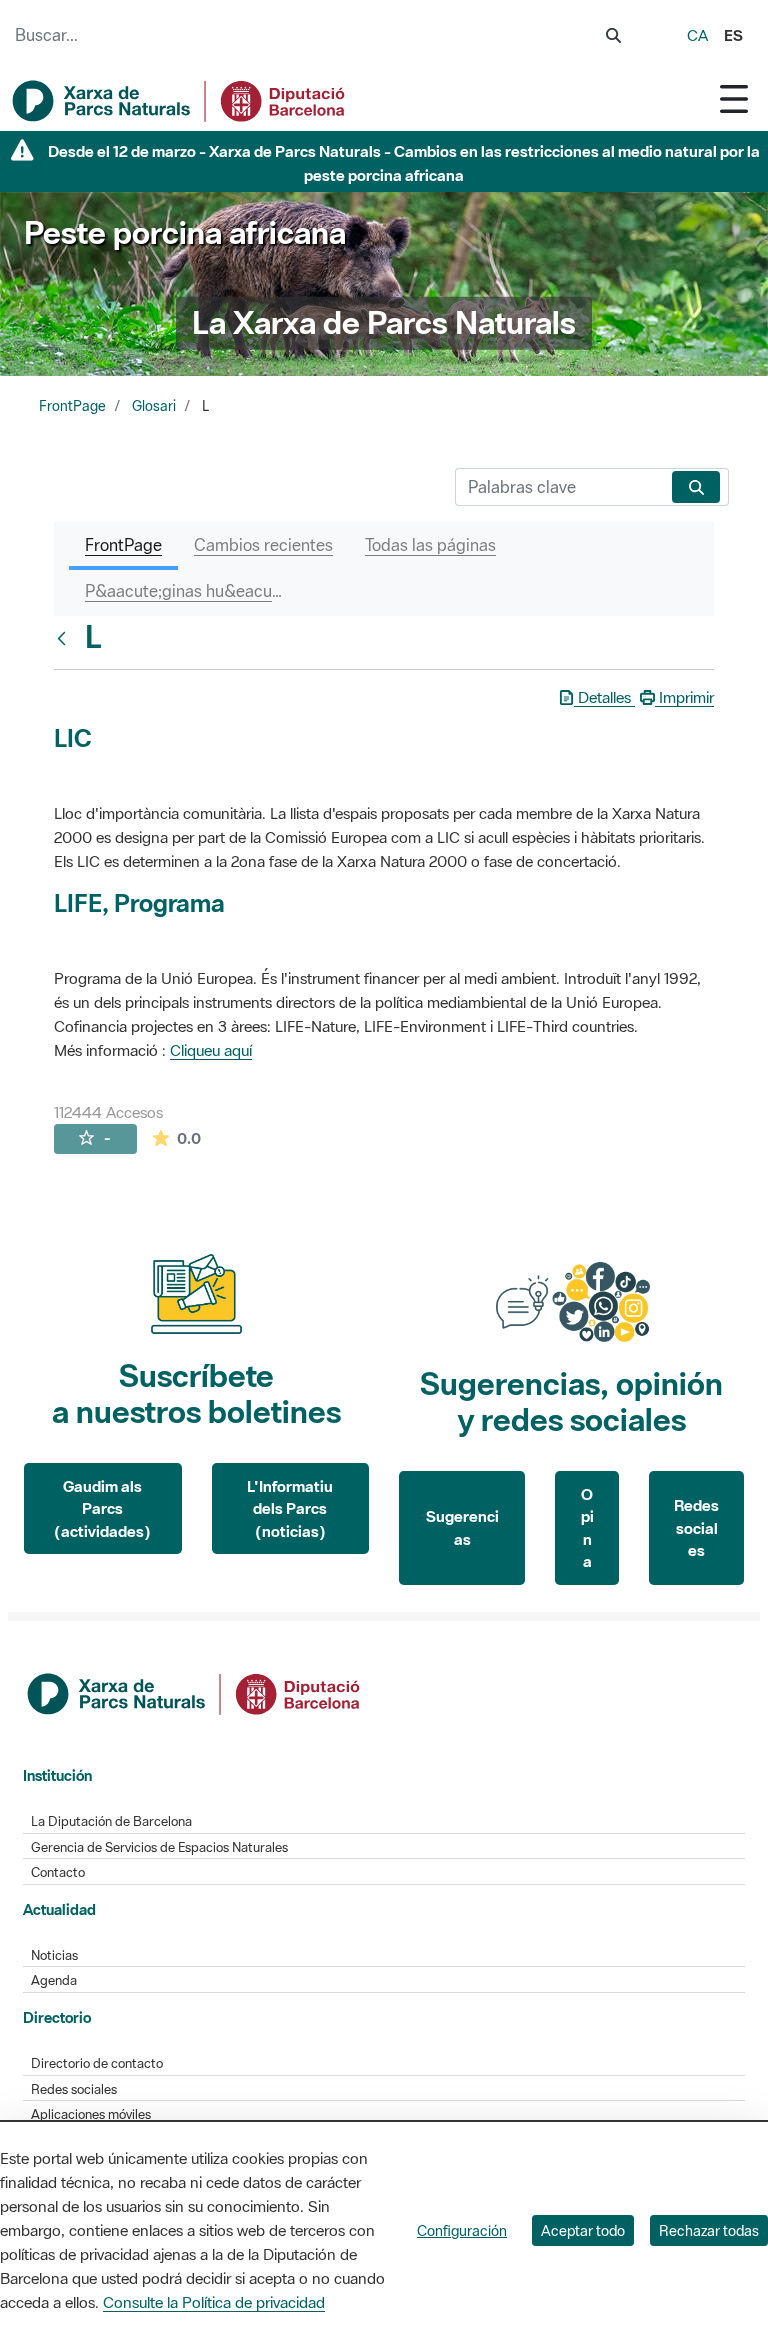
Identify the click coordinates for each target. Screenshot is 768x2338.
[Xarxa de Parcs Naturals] (180, 101)
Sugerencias (462, 1527)
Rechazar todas (709, 2230)
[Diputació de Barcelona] (195, 1692)
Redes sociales (696, 1527)
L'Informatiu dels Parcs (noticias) (290, 1508)
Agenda (54, 1980)
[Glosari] (66, 638)
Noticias (54, 1955)
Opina (587, 1528)
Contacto (58, 1872)
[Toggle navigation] (734, 98)
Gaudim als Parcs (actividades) (102, 1508)
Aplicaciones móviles (91, 2114)
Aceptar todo (583, 2230)
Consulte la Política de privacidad (214, 2302)
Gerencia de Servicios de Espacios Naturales (159, 1847)
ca (697, 35)
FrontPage (72, 406)
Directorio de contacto (97, 2063)
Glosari (154, 406)
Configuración (462, 2230)
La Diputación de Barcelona (111, 1821)
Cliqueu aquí (211, 1050)
